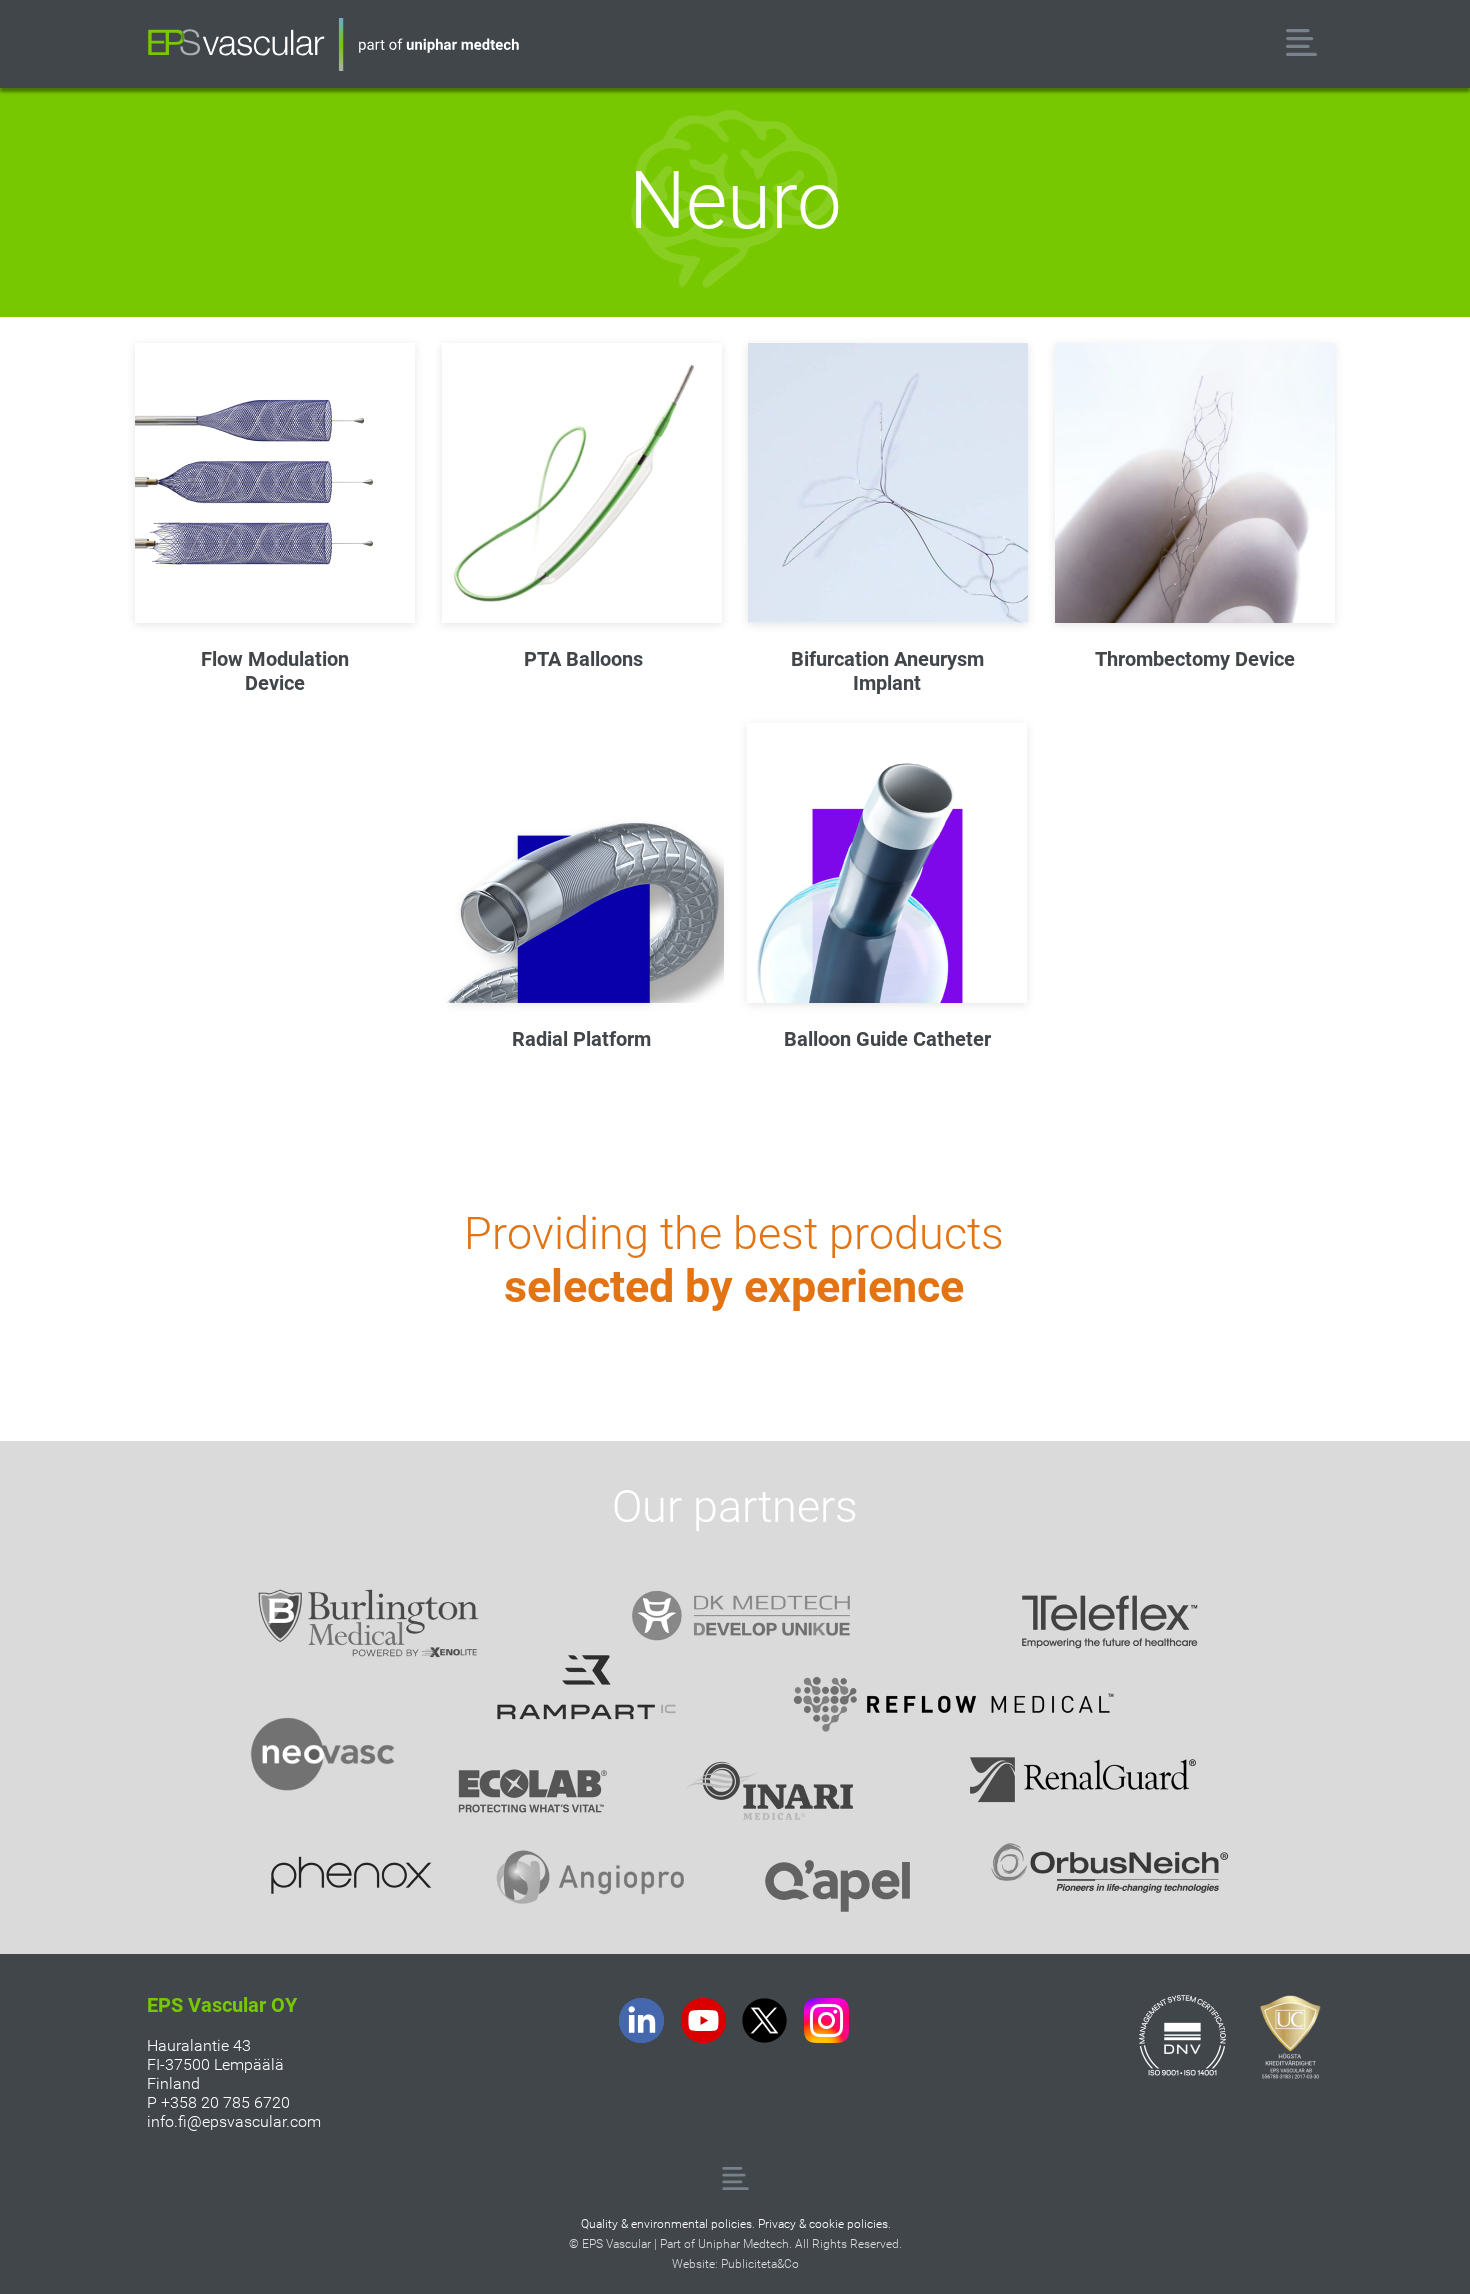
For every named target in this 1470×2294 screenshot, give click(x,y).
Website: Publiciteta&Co (735, 2264)
